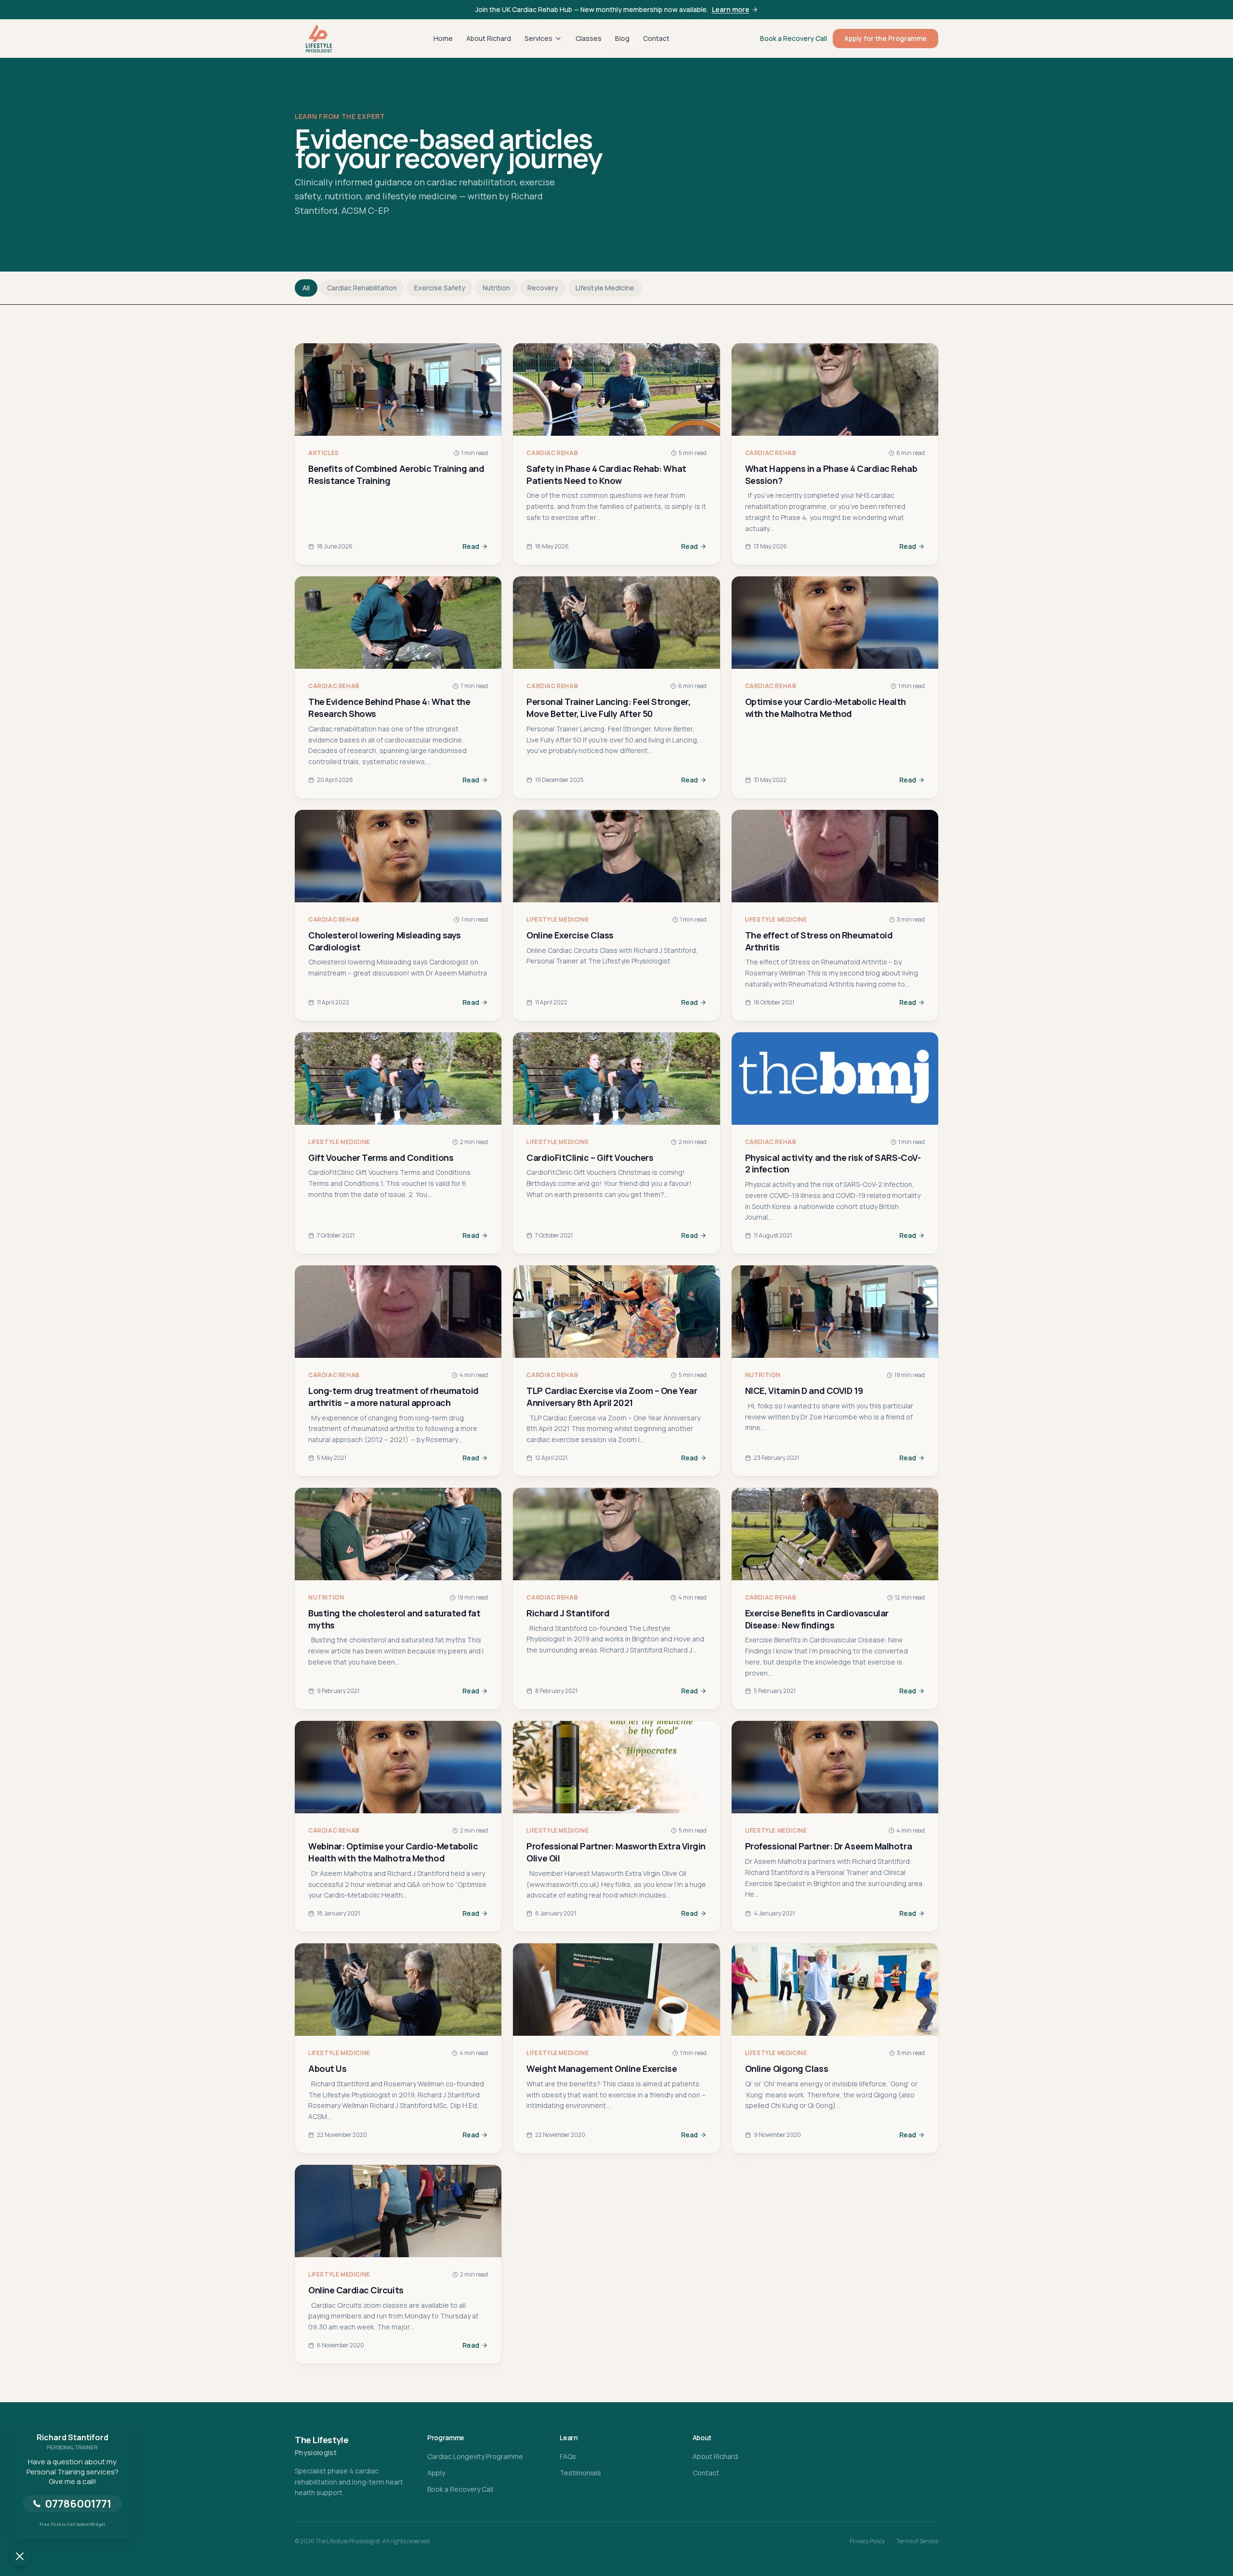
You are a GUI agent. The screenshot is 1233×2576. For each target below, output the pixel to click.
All (306, 288)
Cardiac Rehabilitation (362, 288)
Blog (622, 38)
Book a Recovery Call (794, 38)
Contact (656, 38)
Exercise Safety (440, 288)
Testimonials (580, 2473)
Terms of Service (917, 2541)
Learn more (731, 9)
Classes (589, 38)
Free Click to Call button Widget (72, 2524)
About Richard (489, 38)
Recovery (543, 288)
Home (443, 38)
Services (538, 38)
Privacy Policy (867, 2541)
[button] (20, 2556)
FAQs (568, 2456)
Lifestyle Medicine (605, 288)
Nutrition (496, 288)
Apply (436, 2473)
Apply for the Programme (885, 38)
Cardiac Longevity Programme (475, 2456)
